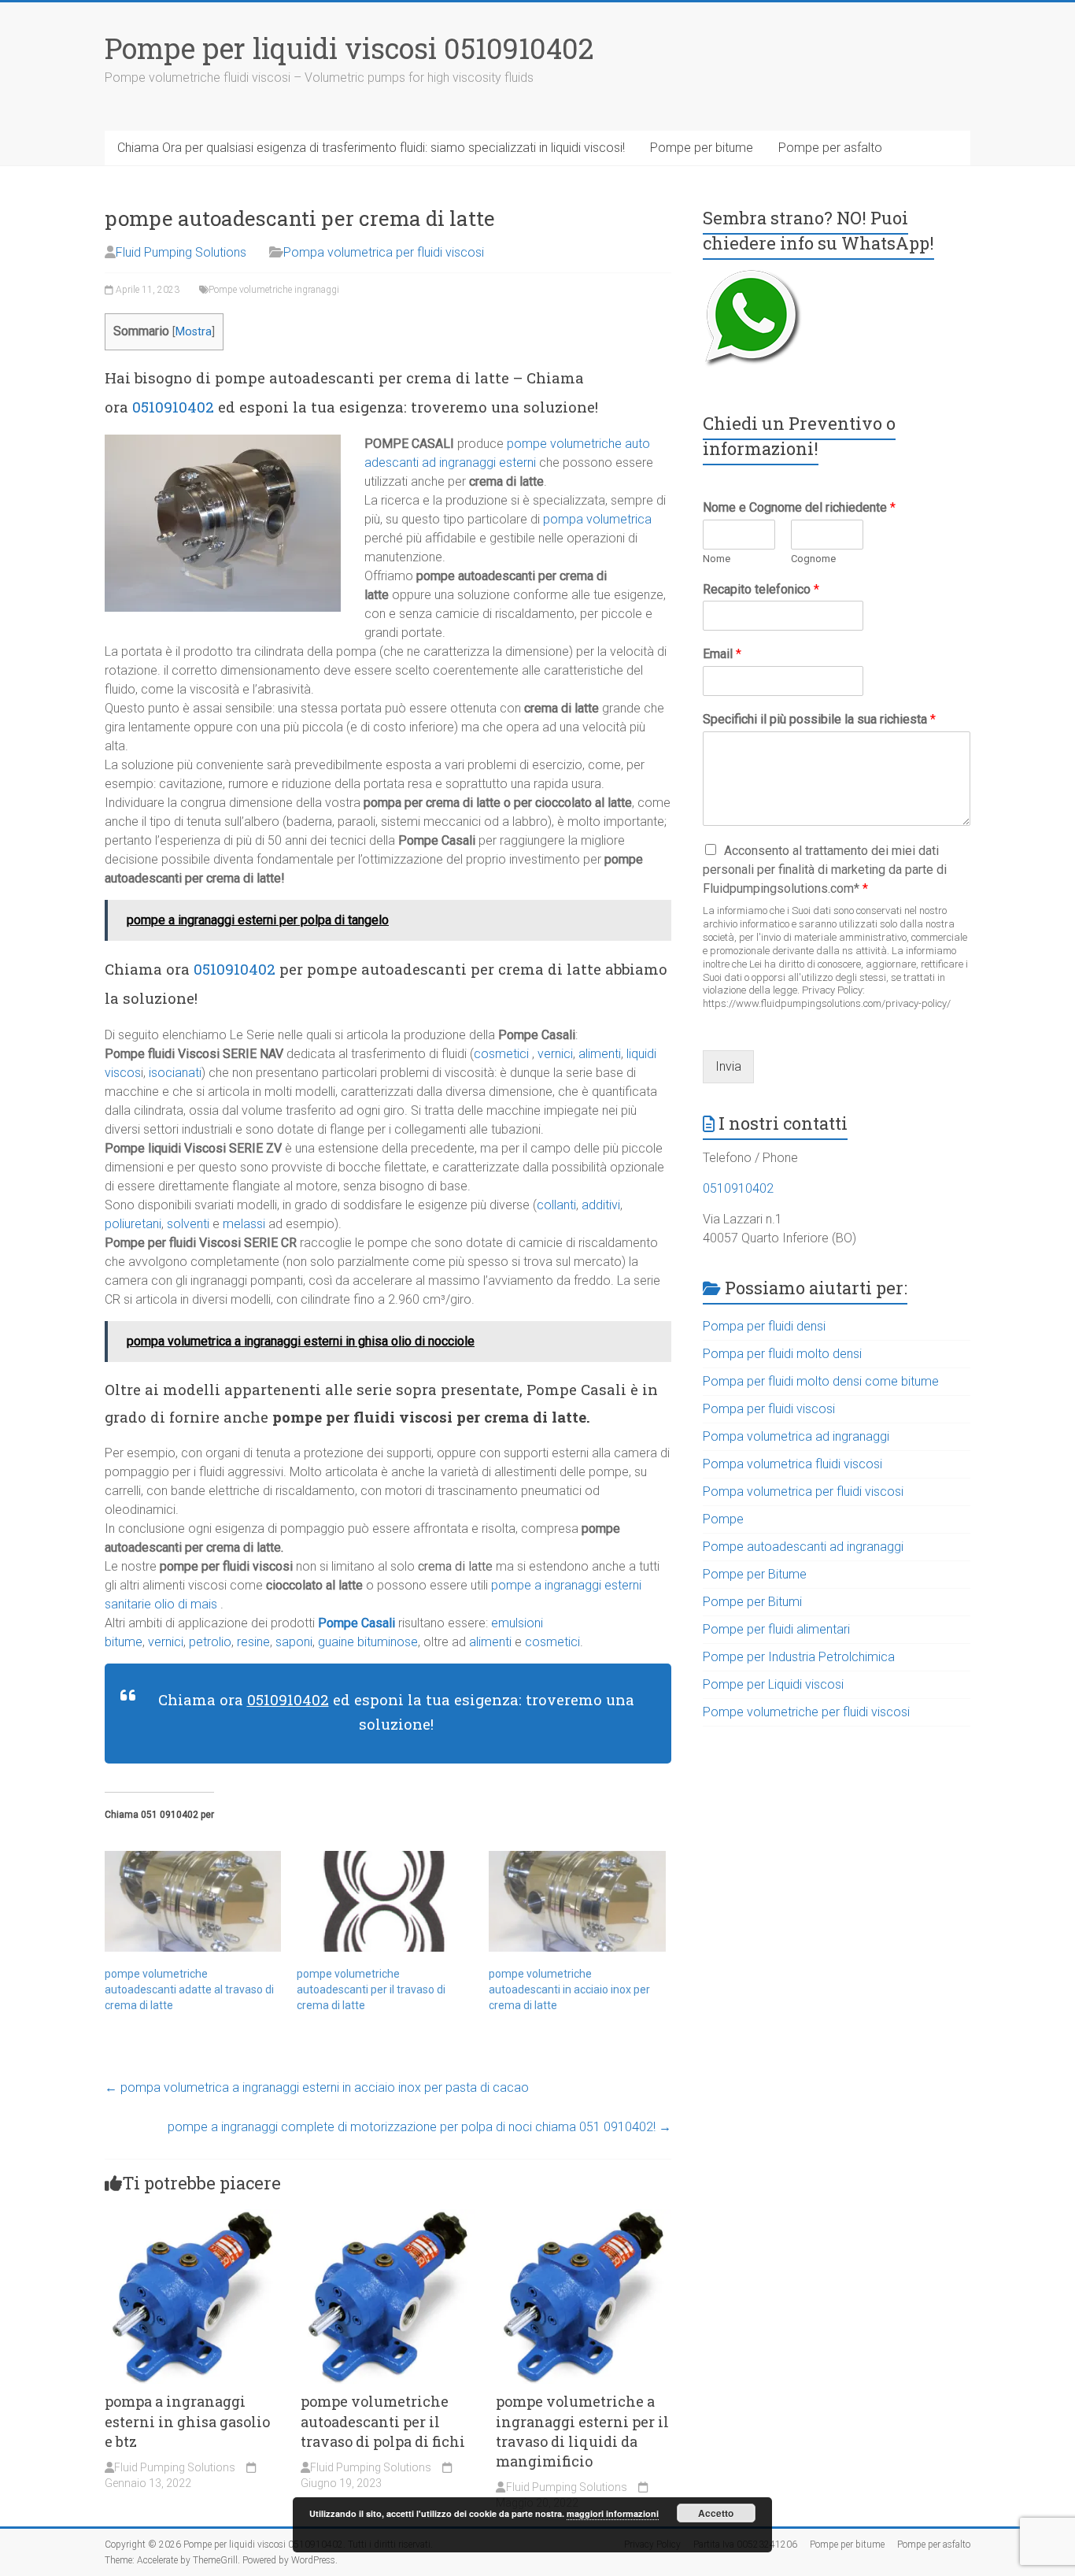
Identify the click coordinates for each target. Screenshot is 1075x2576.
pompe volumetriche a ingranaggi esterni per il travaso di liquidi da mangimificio (582, 2431)
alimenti (600, 1054)
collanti (556, 1205)
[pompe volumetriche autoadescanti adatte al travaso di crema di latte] (193, 1901)
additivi (601, 1205)
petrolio (210, 1642)
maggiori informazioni (613, 2513)
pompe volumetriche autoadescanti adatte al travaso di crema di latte (189, 1989)
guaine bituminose (366, 1642)
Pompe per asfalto (830, 148)
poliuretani (133, 1224)
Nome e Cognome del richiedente (799, 507)
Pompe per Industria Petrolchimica (799, 1657)
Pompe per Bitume (755, 1574)
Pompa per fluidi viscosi (769, 1409)
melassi (244, 1224)
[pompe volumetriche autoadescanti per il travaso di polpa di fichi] (388, 2217)
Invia (728, 1066)
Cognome (813, 559)
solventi (188, 1224)
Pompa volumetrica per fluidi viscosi (384, 252)
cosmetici (501, 1054)
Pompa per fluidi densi (764, 1326)
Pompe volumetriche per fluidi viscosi (806, 1712)
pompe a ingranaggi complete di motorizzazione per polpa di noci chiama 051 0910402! (419, 2127)
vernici (555, 1054)
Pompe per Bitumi (752, 1602)
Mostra (194, 332)
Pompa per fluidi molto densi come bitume (821, 1381)
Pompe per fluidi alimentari (776, 1629)
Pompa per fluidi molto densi (782, 1354)
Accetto (716, 2513)
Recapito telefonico (761, 589)
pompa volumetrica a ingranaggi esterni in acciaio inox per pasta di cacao (317, 2087)
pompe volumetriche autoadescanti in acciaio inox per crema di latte (569, 1989)
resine (253, 1642)
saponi (294, 1642)
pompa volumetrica (597, 519)
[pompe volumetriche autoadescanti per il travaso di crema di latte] (385, 1901)
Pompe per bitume (702, 148)
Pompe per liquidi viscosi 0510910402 (349, 48)
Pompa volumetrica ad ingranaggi (796, 1436)
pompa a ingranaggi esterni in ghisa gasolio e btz (187, 2421)
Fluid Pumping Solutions (181, 252)
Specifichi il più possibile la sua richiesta (819, 719)
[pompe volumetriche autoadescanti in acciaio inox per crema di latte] (577, 1901)
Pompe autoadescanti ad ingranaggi (803, 1547)
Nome (717, 559)
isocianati (175, 1073)
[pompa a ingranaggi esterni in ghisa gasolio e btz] (192, 2217)
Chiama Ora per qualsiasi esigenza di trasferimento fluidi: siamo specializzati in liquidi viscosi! (371, 148)
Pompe (723, 1519)
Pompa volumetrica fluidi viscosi (792, 1464)
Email (722, 654)
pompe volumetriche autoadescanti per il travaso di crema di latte (371, 1989)
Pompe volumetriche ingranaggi (274, 290)
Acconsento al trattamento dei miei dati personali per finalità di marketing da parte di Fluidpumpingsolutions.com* (825, 870)
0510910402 (173, 407)
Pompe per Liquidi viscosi (773, 1684)
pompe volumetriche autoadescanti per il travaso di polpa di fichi (383, 2421)
